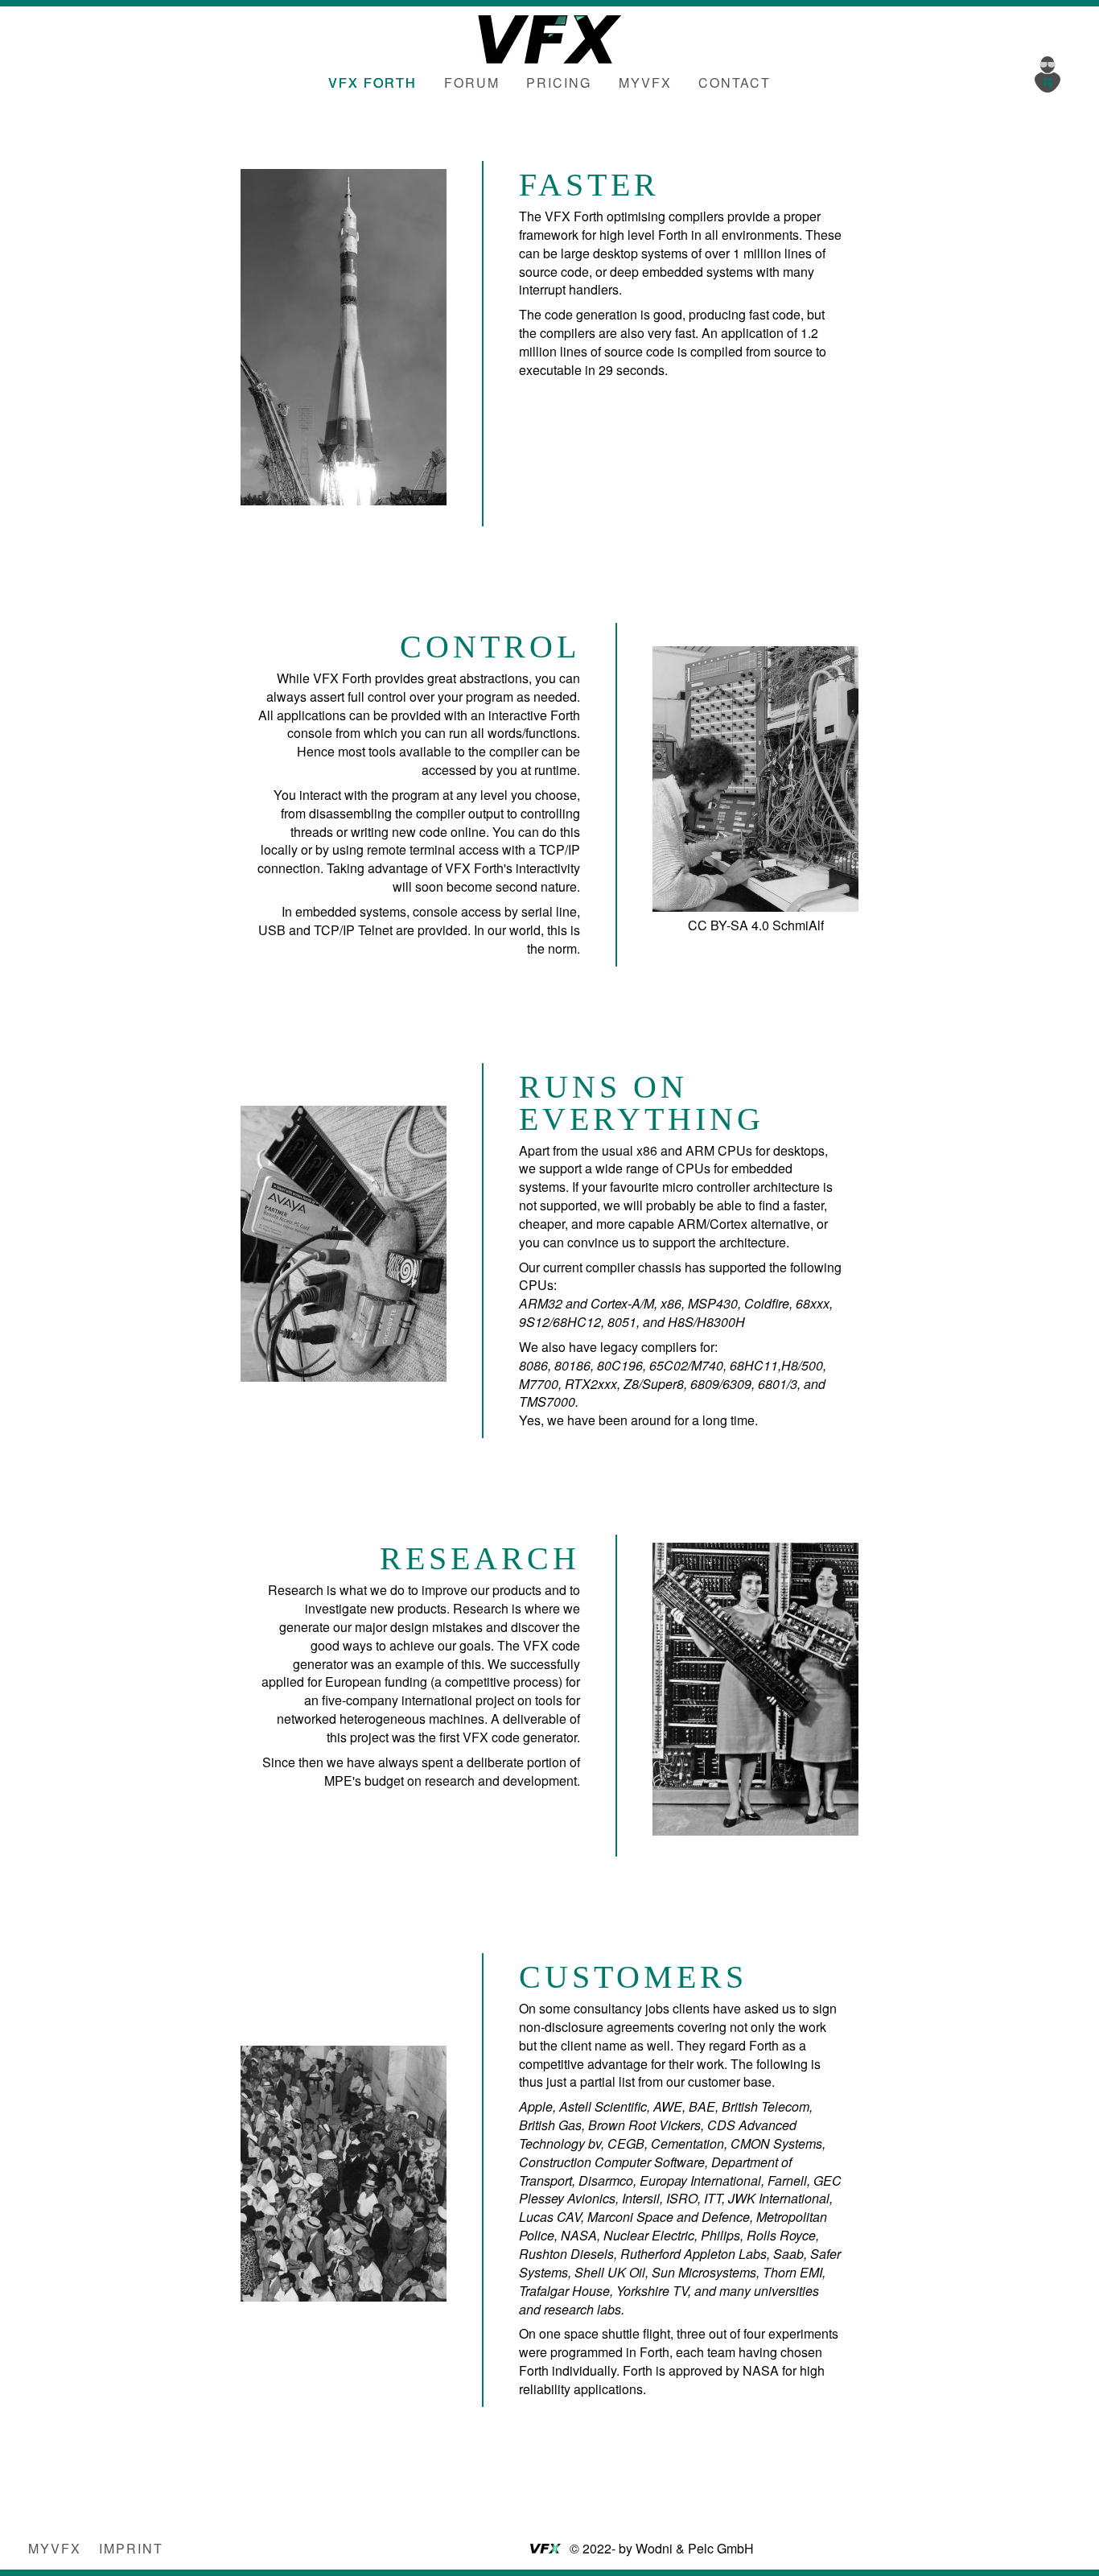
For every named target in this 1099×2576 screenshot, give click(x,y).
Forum (472, 82)
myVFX (645, 82)
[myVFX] (1051, 72)
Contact (735, 82)
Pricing (559, 82)
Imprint (131, 2548)
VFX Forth (373, 82)
